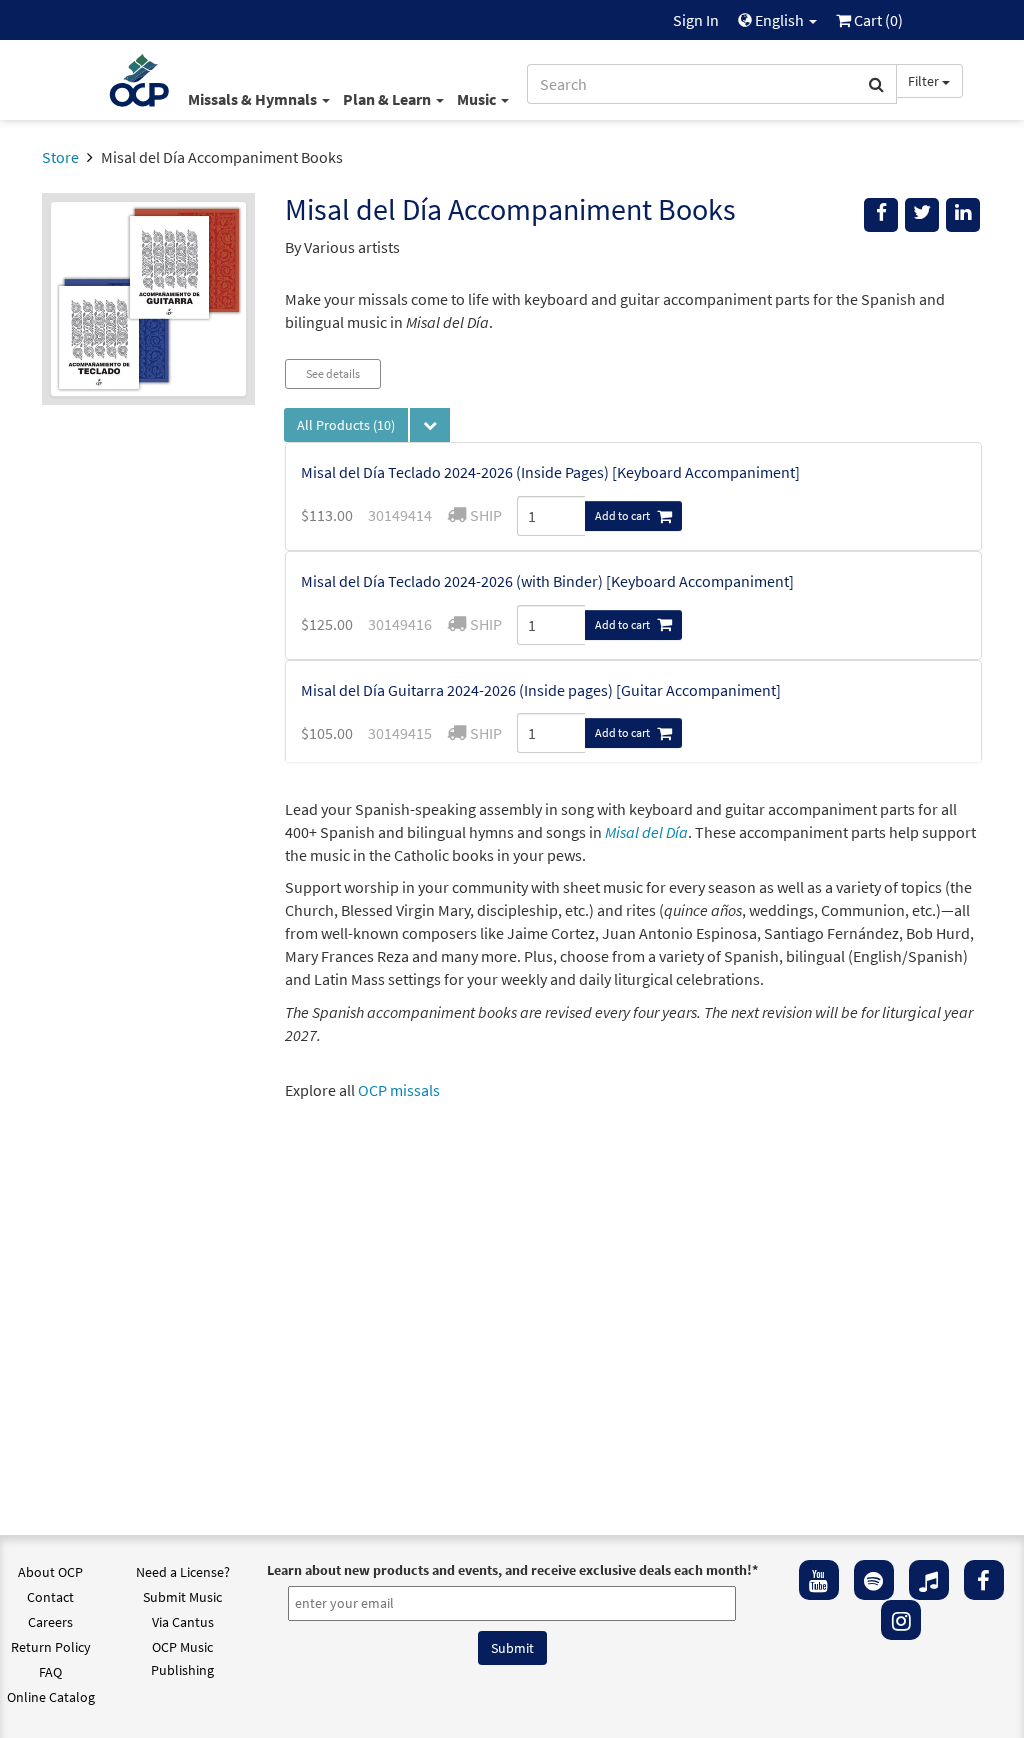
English (779, 20)
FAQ (50, 1672)
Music (478, 99)
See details (333, 373)
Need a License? (183, 1572)
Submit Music (182, 1597)
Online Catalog (51, 1697)
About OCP (50, 1572)
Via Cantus (183, 1622)
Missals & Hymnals (254, 99)
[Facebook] (984, 1580)
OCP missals (399, 1090)
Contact (50, 1597)
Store (60, 157)
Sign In (696, 20)
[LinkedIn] (963, 215)
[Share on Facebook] (881, 215)
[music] (929, 1580)
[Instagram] (901, 1620)
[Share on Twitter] (922, 215)
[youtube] (819, 1580)
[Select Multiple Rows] (430, 425)
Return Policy (51, 1647)
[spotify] (874, 1580)
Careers (50, 1622)
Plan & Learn (388, 99)
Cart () (877, 20)
